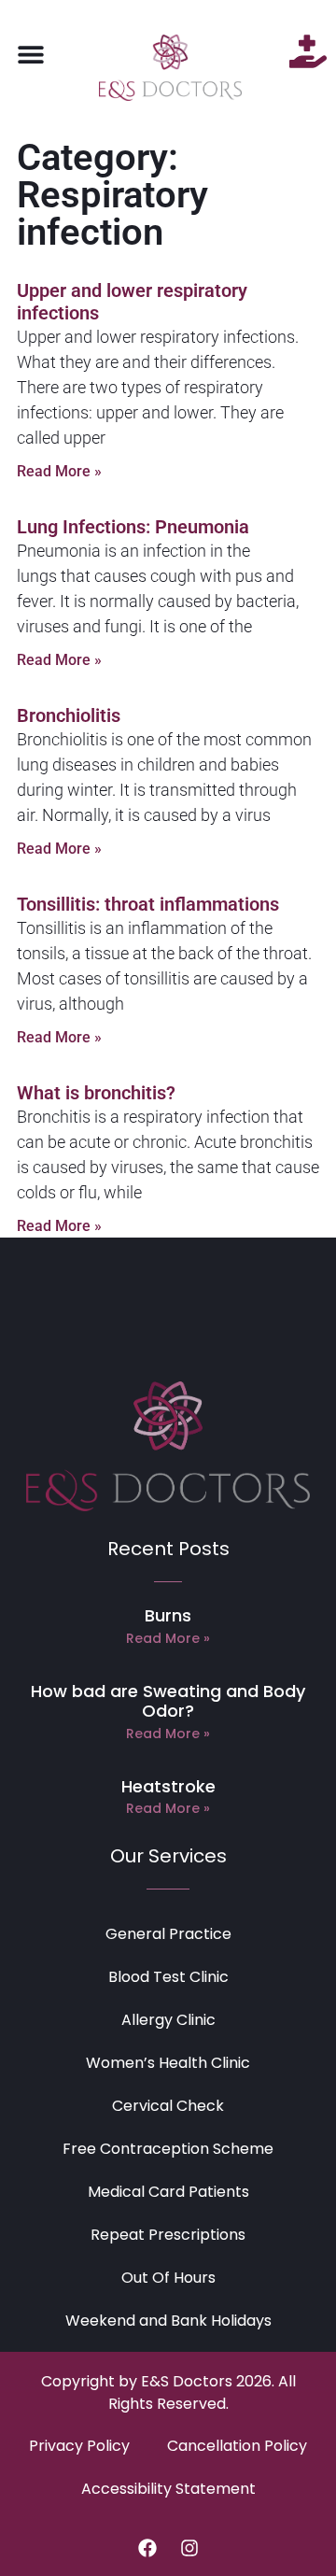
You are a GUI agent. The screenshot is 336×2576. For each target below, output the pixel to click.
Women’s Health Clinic (168, 2063)
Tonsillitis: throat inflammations (148, 904)
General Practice (168, 1934)
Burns (168, 1615)
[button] (30, 54)
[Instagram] (189, 2548)
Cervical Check (168, 2106)
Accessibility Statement (168, 2489)
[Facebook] (147, 2548)
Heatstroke (168, 1786)
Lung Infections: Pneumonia (133, 527)
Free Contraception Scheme (168, 2149)
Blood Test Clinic (168, 1977)
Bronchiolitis (69, 715)
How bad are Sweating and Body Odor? (168, 1701)
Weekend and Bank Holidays (168, 2321)
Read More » (59, 471)
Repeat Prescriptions (168, 2235)
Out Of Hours (168, 2278)
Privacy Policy (79, 2446)
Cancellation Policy (237, 2446)
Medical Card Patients (168, 2192)
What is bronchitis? (96, 1093)
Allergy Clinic (168, 2020)
